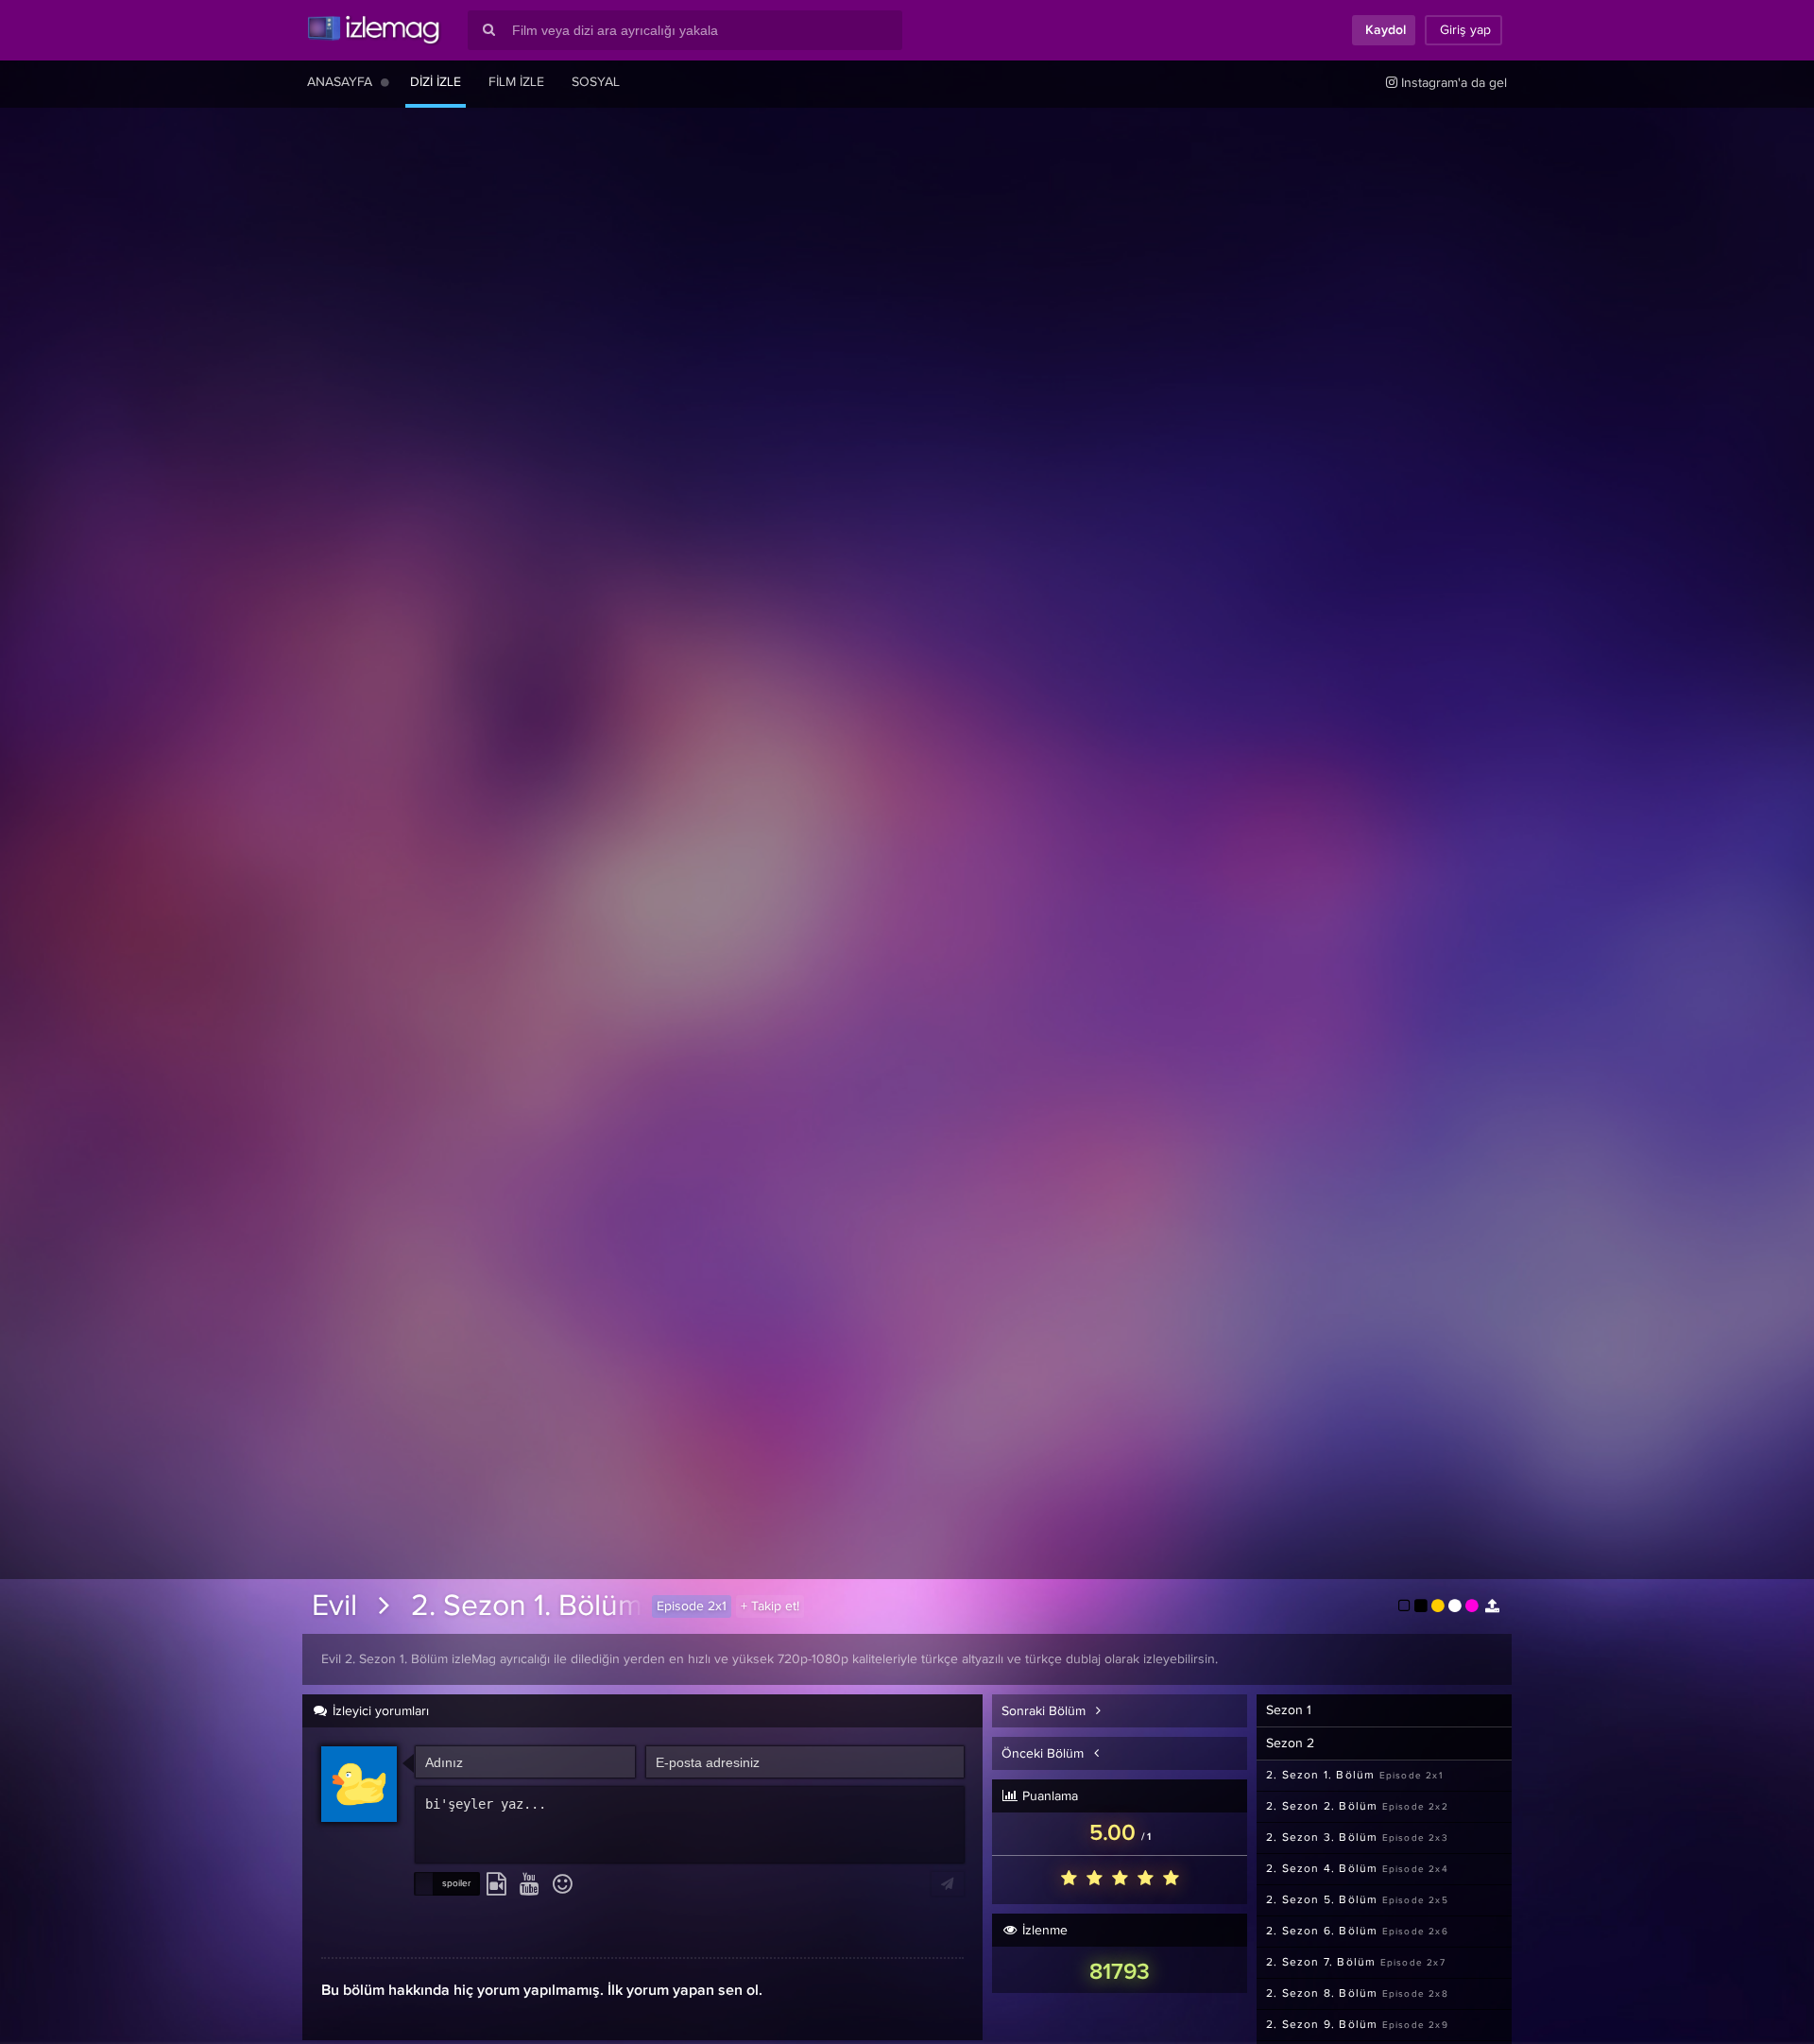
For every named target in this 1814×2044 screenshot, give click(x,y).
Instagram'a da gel (1452, 83)
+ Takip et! (770, 1606)
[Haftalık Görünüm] (385, 82)
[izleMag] (373, 30)
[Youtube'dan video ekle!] (530, 1885)
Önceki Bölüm (1044, 1754)
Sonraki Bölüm (1045, 1711)
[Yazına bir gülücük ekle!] (563, 1885)
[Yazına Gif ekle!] (496, 1885)
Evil (334, 1606)
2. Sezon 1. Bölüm (527, 1606)
